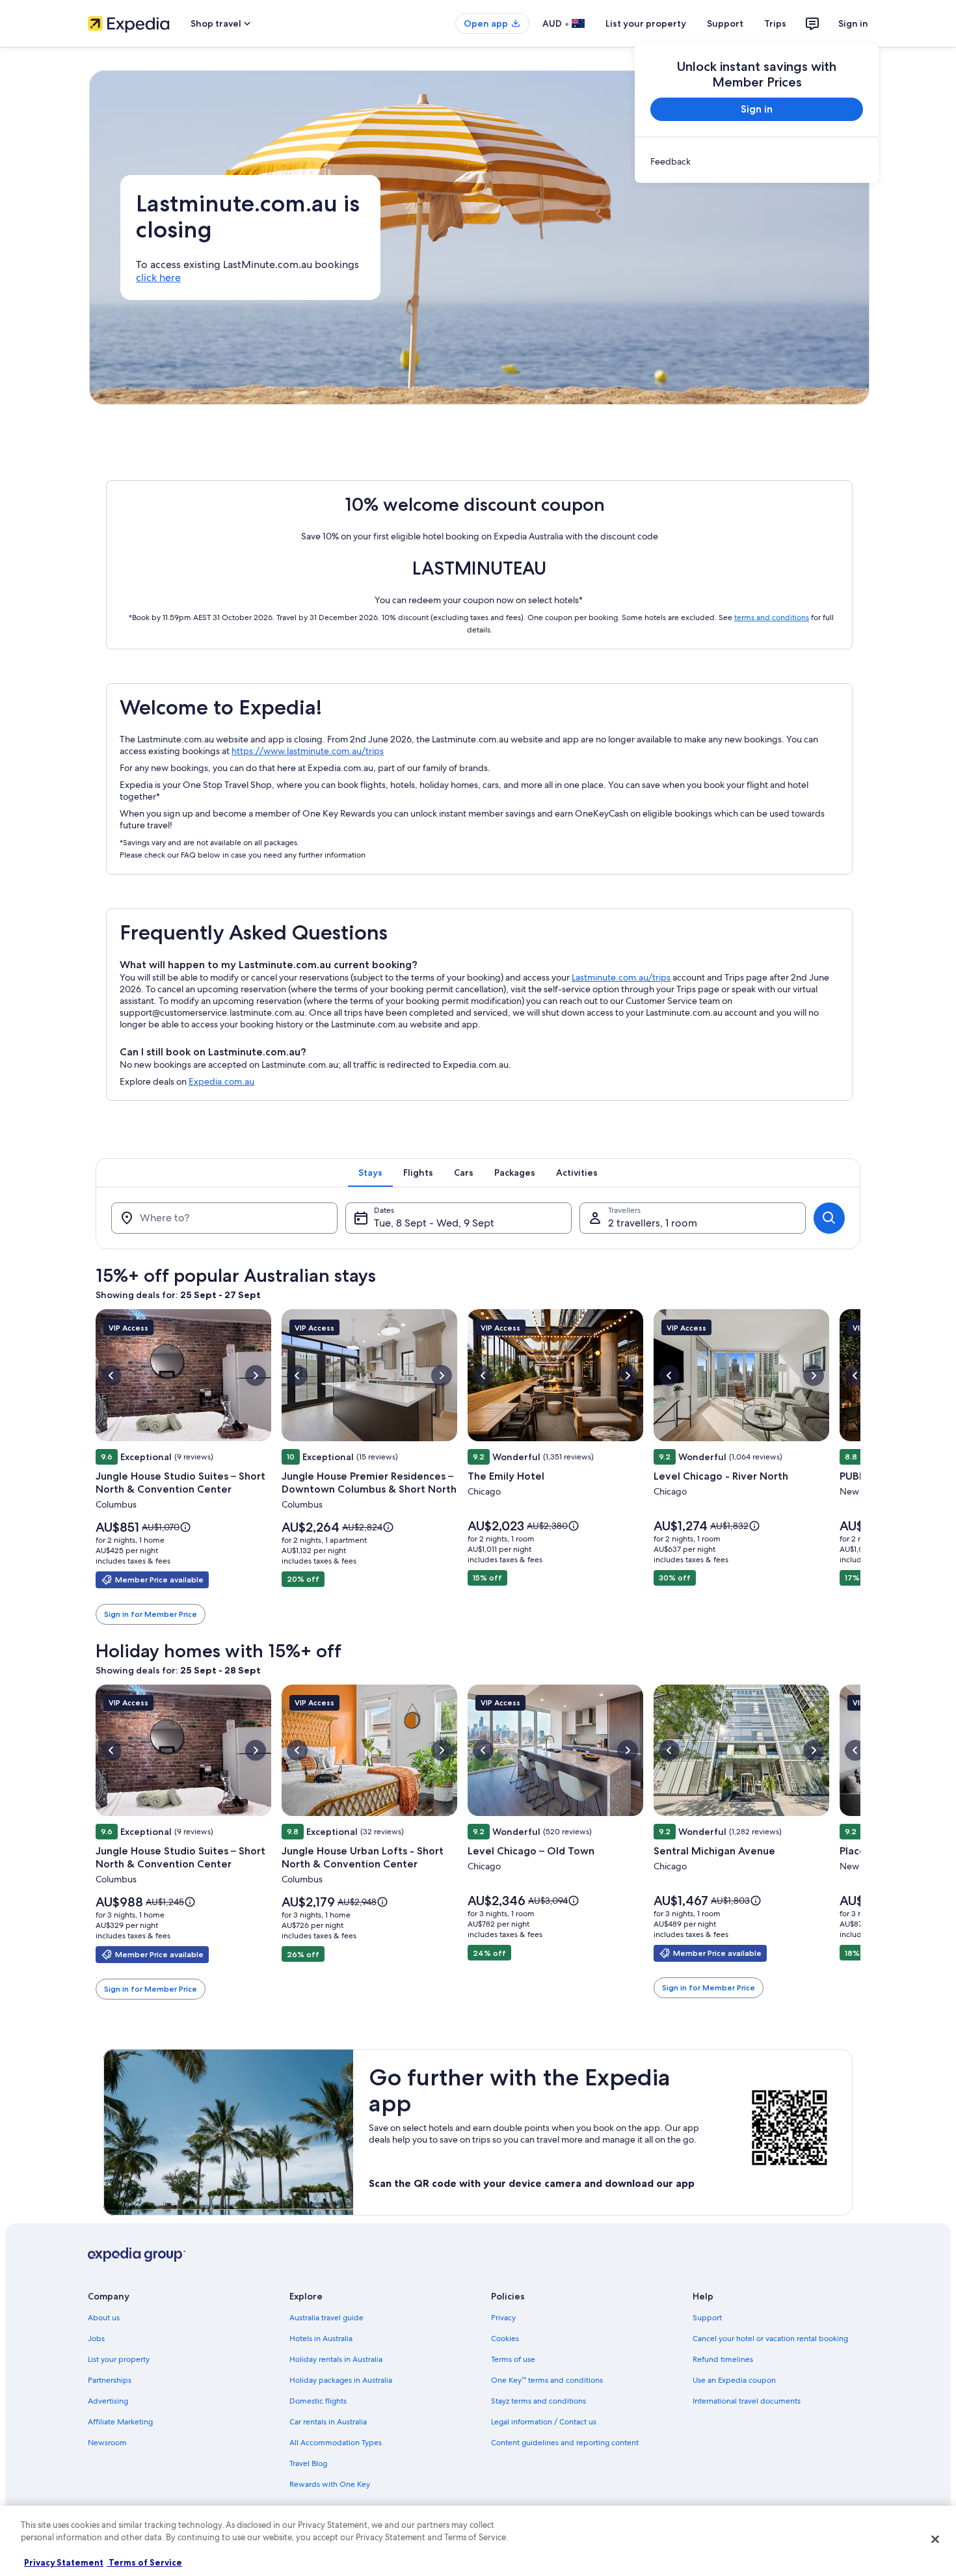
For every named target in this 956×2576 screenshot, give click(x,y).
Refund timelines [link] (723, 2359)
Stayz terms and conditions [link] (538, 2401)
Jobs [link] (96, 2339)
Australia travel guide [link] (326, 2318)
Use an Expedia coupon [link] (734, 2380)
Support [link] (707, 2318)
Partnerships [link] (110, 2380)
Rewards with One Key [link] (330, 2484)
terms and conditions (772, 617)
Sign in (853, 23)
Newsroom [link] (107, 2443)
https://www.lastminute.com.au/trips (308, 751)
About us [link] (104, 2318)
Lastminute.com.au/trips (621, 977)
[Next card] (860, 1467)
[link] (757, 161)
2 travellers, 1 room (653, 1223)
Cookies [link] (505, 2339)
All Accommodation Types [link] (336, 2443)
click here (158, 278)
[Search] (829, 1218)
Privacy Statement (64, 2562)
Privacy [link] (503, 2318)
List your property (646, 23)
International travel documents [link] (747, 2401)
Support (725, 23)
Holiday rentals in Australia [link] (336, 2359)
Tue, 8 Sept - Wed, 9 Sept (434, 1223)
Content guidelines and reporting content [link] (565, 2443)
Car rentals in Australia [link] (328, 2422)
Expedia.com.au (221, 1081)
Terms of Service (144, 2562)
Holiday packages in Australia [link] (341, 2380)
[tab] (370, 1173)
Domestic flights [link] (318, 2401)
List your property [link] (119, 2359)
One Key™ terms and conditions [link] (547, 2380)
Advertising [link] (108, 2401)
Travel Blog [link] (308, 2463)
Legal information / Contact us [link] (544, 2422)
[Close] (935, 2539)
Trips (775, 23)
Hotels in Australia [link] (321, 2339)
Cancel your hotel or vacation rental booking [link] (770, 2339)
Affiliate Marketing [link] (120, 2422)
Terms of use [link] (513, 2359)
